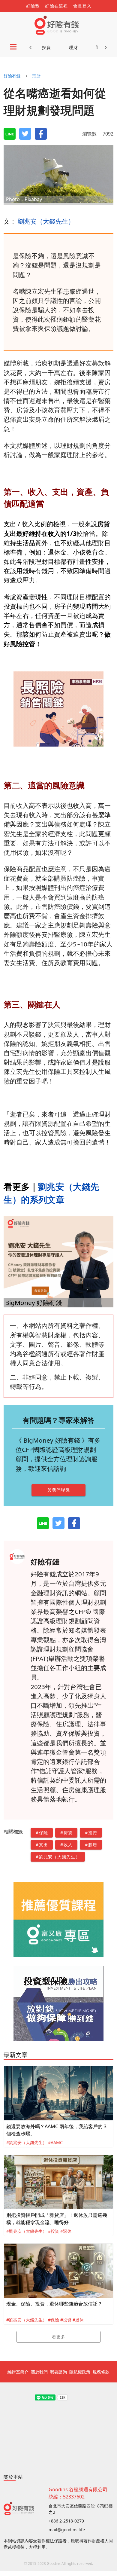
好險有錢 (12, 76)
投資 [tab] (47, 47)
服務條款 (101, 2372)
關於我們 (39, 2372)
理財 (37, 76)
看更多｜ (21, 1186)
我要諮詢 (58, 2372)
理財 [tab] (74, 47)
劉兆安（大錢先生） (46, 221)
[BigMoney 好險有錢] (58, 1261)
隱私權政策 (80, 2372)
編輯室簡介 (18, 2372)
